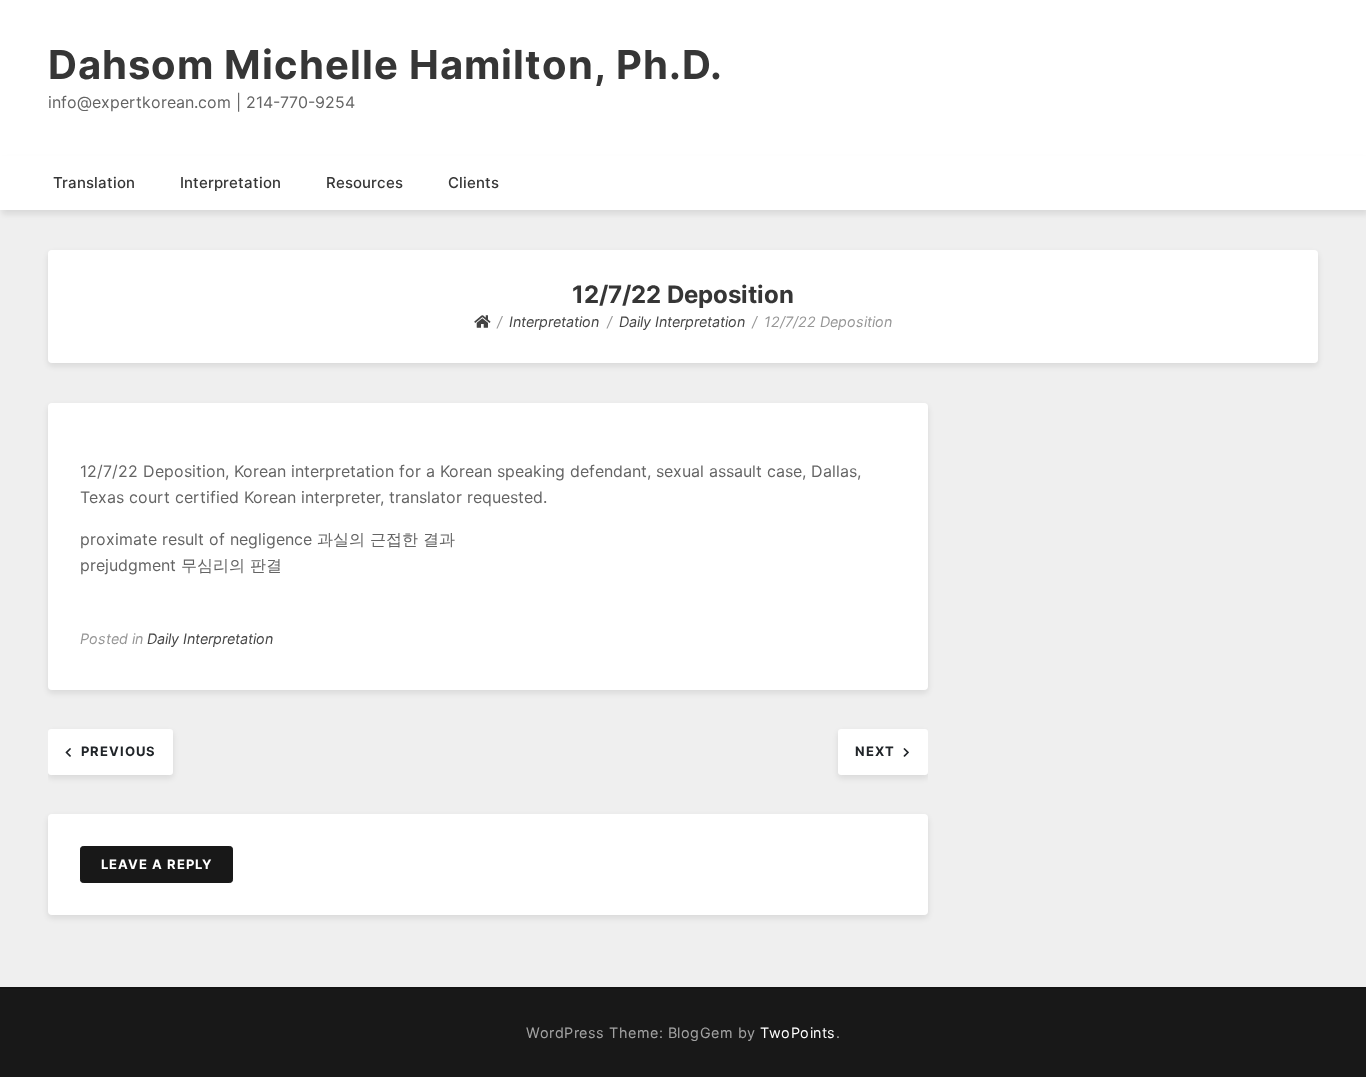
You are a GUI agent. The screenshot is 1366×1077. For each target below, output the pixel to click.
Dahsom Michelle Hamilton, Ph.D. (385, 64)
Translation (94, 182)
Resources (364, 182)
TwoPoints (798, 1032)
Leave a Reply (156, 864)
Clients (473, 182)
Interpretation (230, 182)
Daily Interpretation (210, 638)
